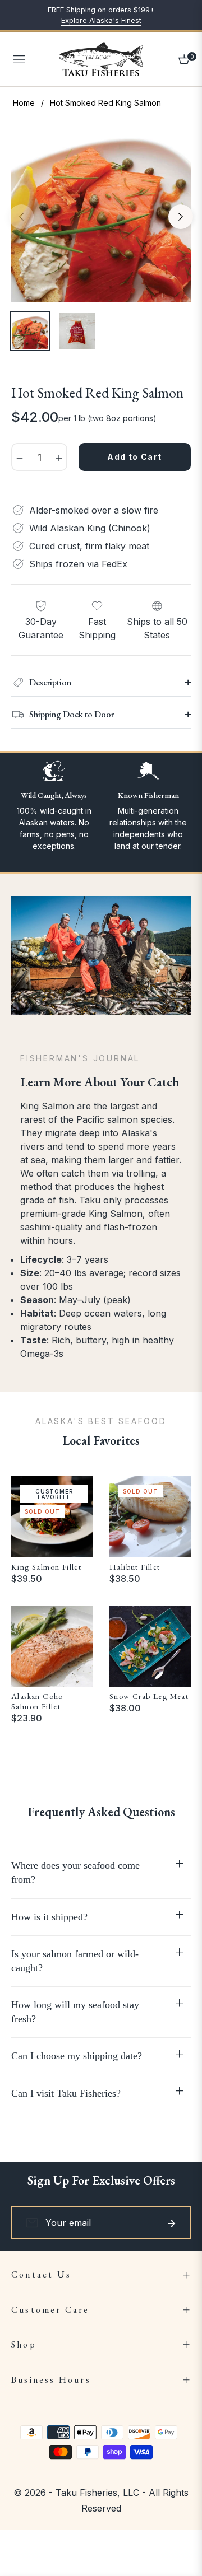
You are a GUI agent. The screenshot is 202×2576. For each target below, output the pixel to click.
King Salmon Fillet (46, 1567)
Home (24, 103)
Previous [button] (21, 217)
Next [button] (181, 217)
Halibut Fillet (135, 1567)
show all (101, 1753)
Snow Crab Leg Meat (149, 1696)
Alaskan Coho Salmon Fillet (37, 1701)
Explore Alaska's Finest (101, 20)
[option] (101, 212)
